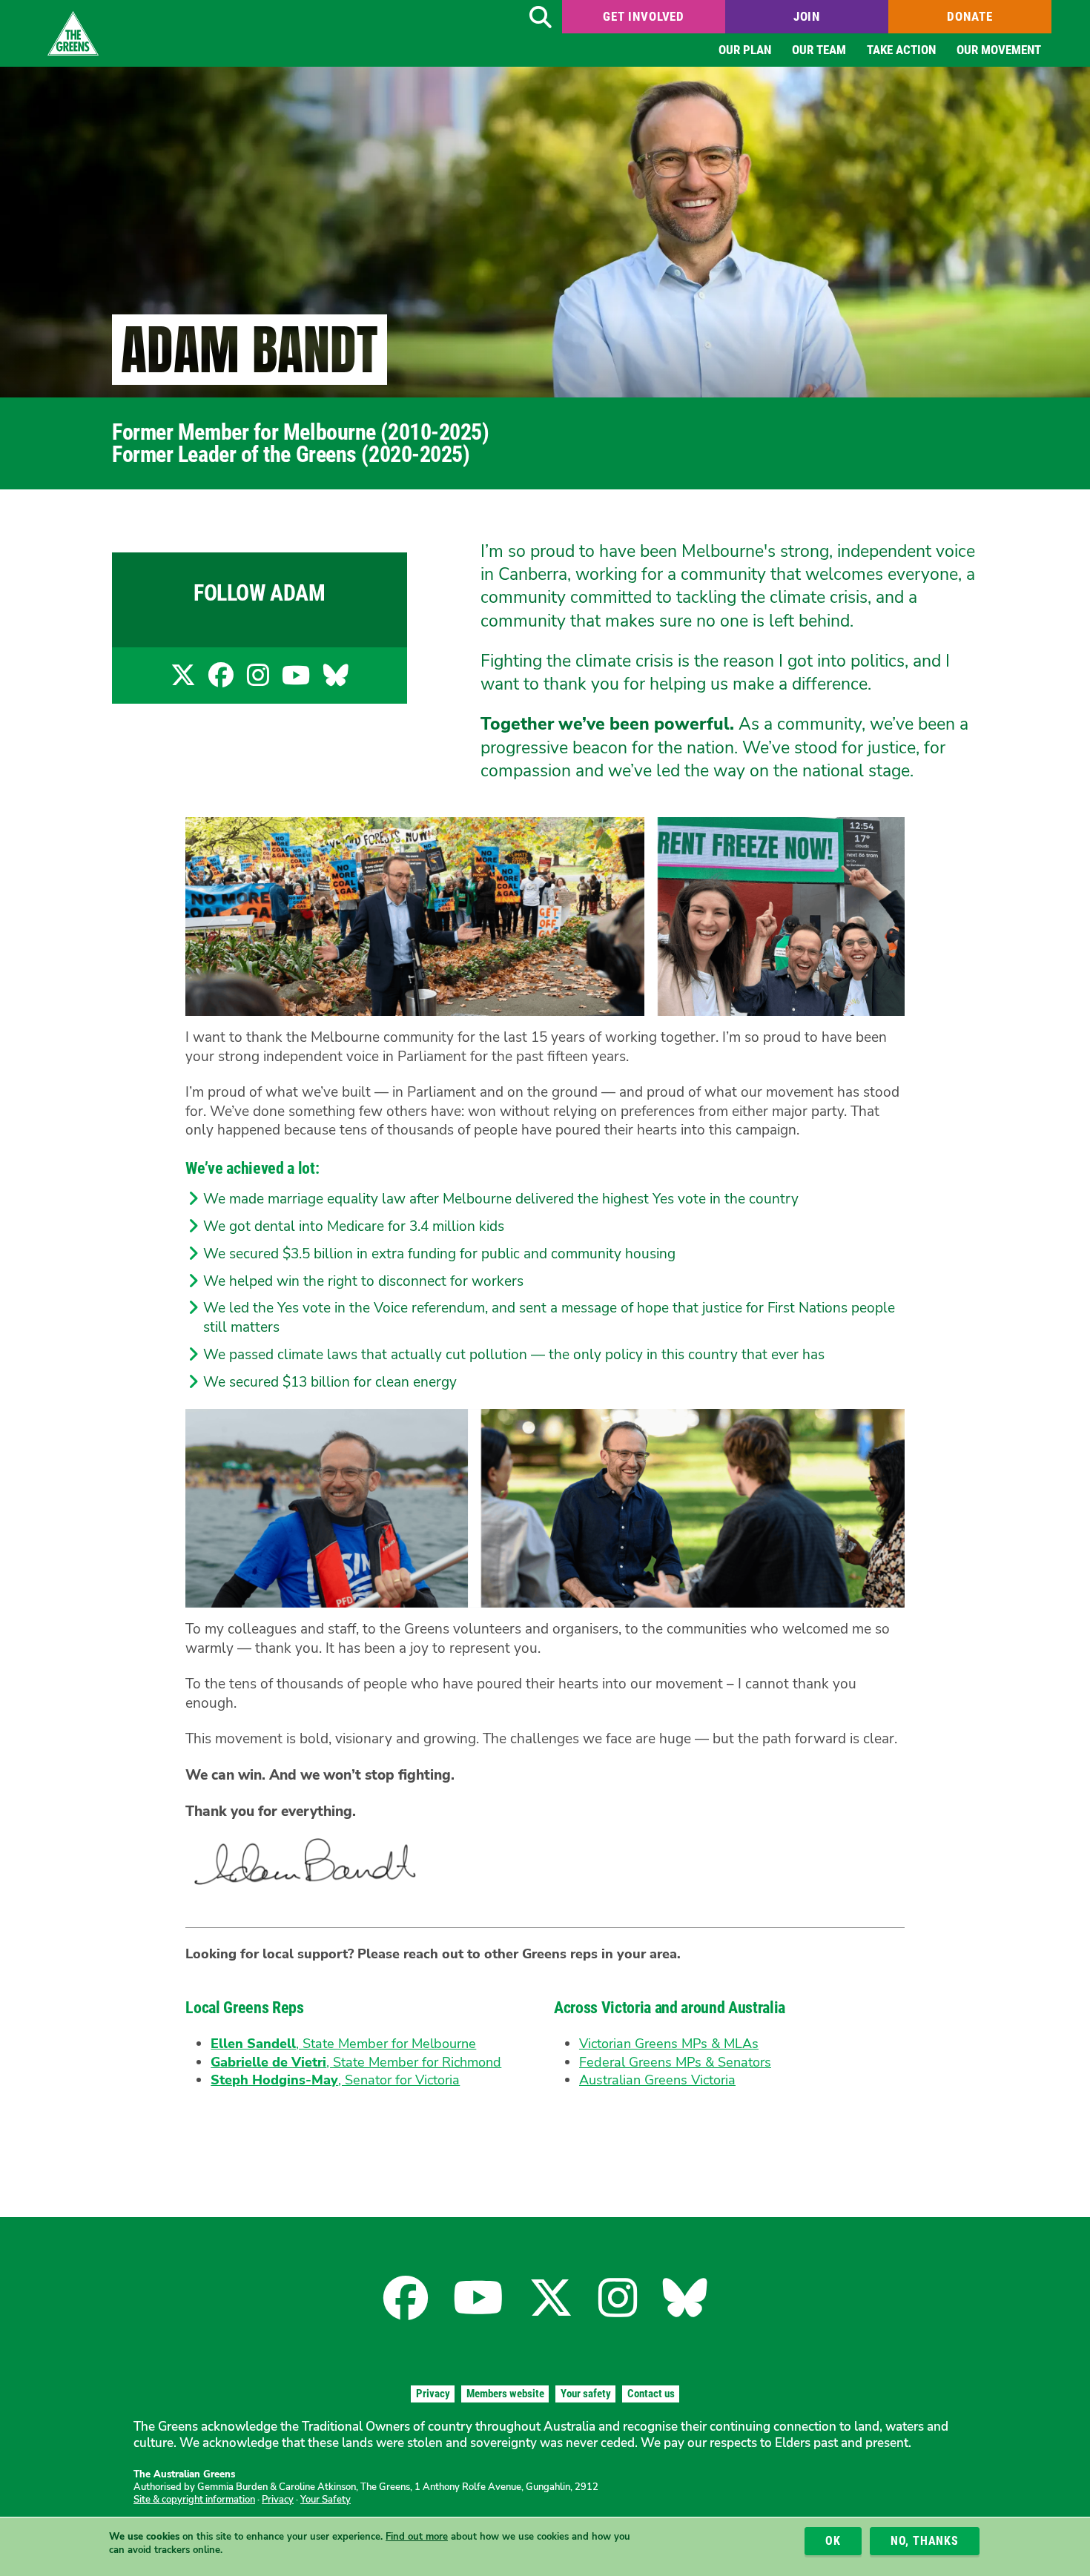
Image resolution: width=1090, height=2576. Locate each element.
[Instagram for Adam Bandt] (258, 680)
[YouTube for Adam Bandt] (296, 680)
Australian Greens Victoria (657, 2080)
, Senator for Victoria (335, 2080)
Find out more (417, 2537)
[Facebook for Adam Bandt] (221, 680)
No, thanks (925, 2541)
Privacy (433, 2394)
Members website (505, 2394)
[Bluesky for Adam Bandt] (336, 680)
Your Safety (326, 2500)
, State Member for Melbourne (343, 2044)
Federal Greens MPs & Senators (675, 2062)
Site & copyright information (194, 2500)
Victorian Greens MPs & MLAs (669, 2044)
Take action (901, 50)
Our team (819, 50)
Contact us (651, 2394)
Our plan (745, 50)
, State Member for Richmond (356, 2062)
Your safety (586, 2394)
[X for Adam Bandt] (183, 680)
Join (807, 16)
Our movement (999, 50)
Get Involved (644, 16)
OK (833, 2541)
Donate (970, 16)
